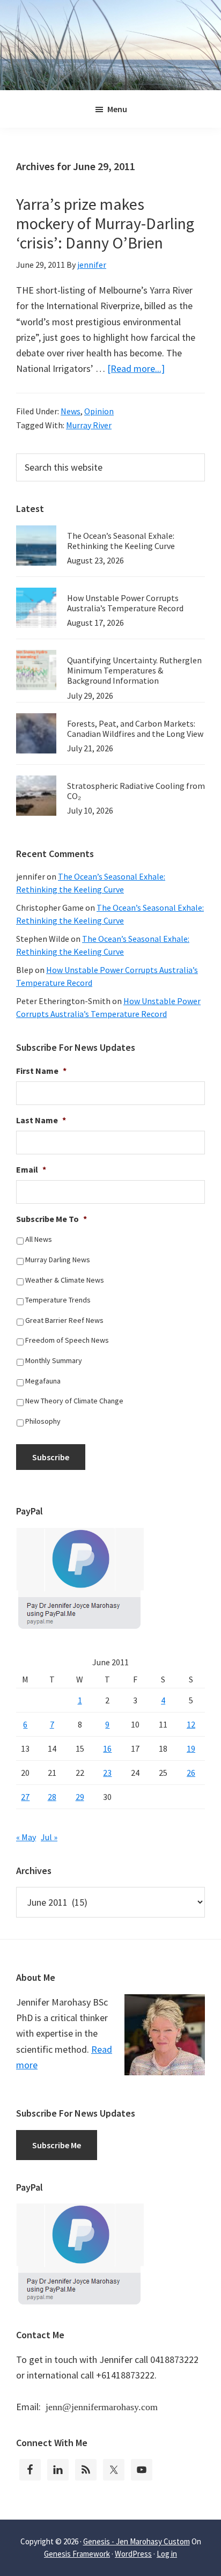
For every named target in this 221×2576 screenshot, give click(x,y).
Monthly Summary (54, 1360)
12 (191, 1724)
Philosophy (43, 1421)
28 (52, 1797)
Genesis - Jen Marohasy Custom (137, 2541)
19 (191, 1748)
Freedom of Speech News (67, 1340)
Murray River (89, 425)
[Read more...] (136, 368)
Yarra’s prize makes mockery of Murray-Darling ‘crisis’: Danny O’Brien (105, 223)
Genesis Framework (77, 2554)
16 (107, 1748)
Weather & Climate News (65, 1280)
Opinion (99, 411)
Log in (167, 2554)
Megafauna (43, 1381)
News (71, 411)
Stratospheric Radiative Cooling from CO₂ (136, 791)
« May (26, 1837)
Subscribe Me (57, 2145)
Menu (117, 109)
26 (191, 1773)
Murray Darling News (58, 1260)
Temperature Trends (58, 1300)
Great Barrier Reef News (64, 1320)
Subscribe (51, 1457)
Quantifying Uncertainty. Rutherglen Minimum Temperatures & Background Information (134, 670)
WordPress (133, 2554)
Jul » (49, 1837)
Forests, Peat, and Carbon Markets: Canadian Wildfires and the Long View (135, 729)
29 (80, 1797)
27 (25, 1797)
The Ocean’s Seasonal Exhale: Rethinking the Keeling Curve (121, 541)
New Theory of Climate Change (74, 1401)
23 (107, 1773)
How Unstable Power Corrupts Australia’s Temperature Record (125, 603)
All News (39, 1239)
